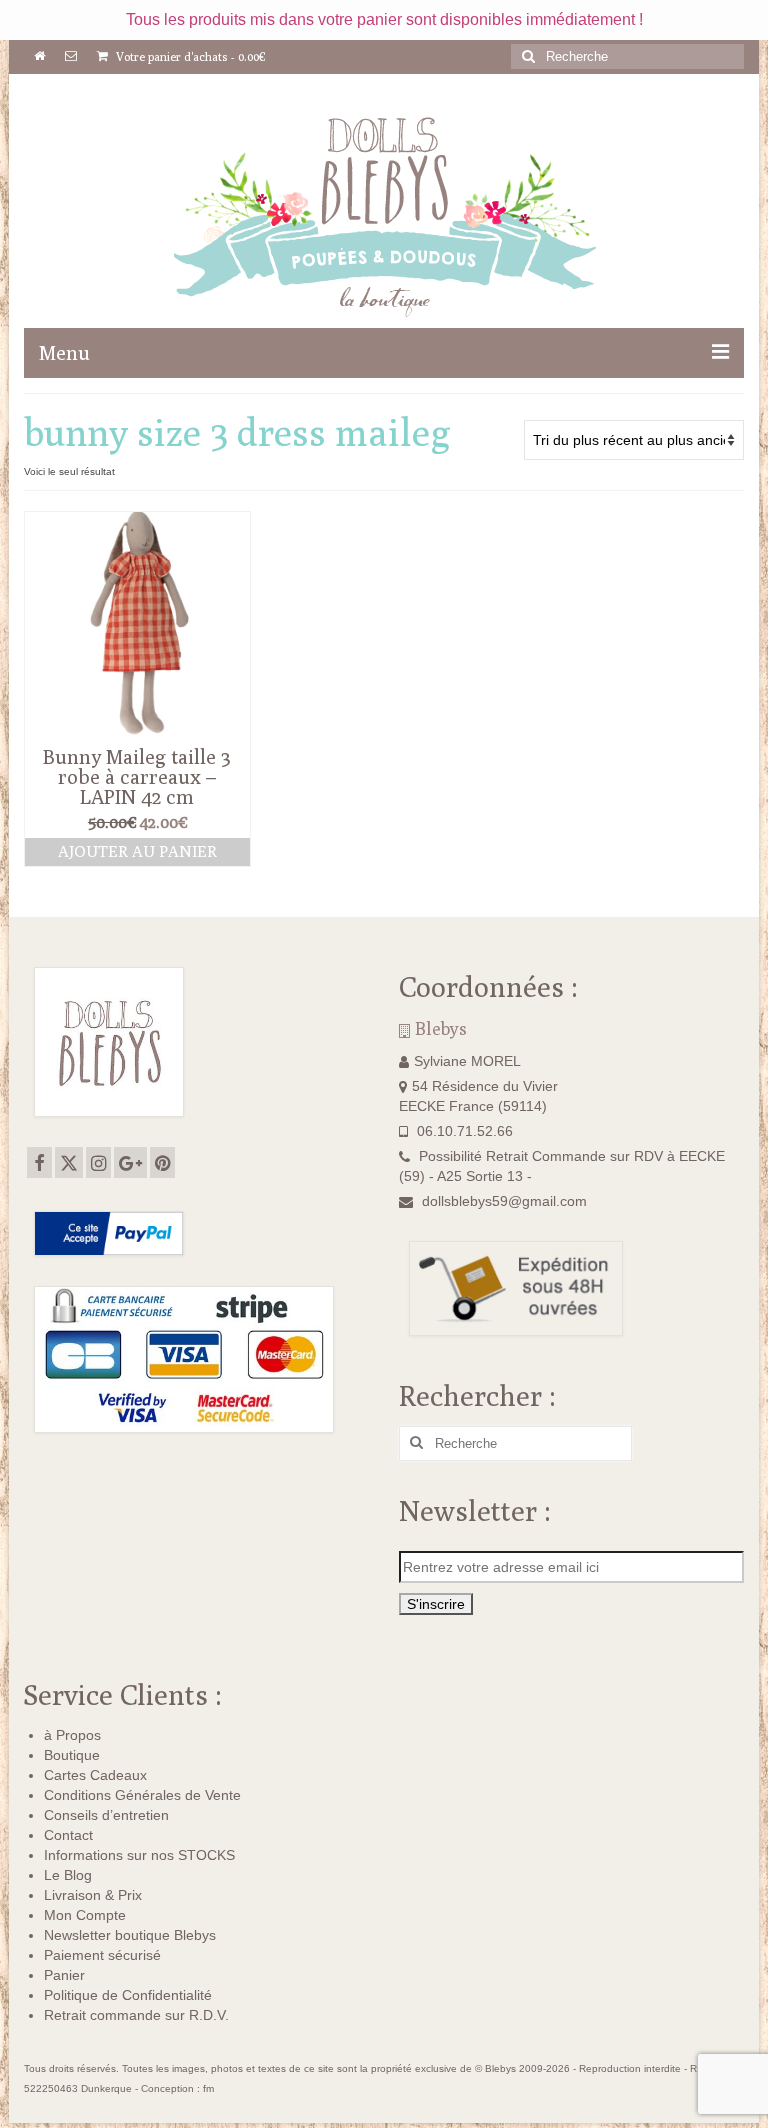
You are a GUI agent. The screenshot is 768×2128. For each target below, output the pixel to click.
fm (208, 2088)
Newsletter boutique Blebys (130, 1935)
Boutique (72, 1755)
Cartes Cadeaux (95, 1775)
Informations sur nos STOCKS (139, 1855)
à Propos (72, 1735)
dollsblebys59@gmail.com (504, 1201)
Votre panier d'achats (189, 56)
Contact (68, 1835)
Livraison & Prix (93, 1895)
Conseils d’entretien (106, 1815)
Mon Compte (85, 1915)
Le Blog (68, 1875)
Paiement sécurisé (102, 1955)
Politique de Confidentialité (128, 1995)
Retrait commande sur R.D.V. (136, 2015)
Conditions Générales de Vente (142, 1795)
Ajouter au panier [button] (137, 851)
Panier (64, 1975)
